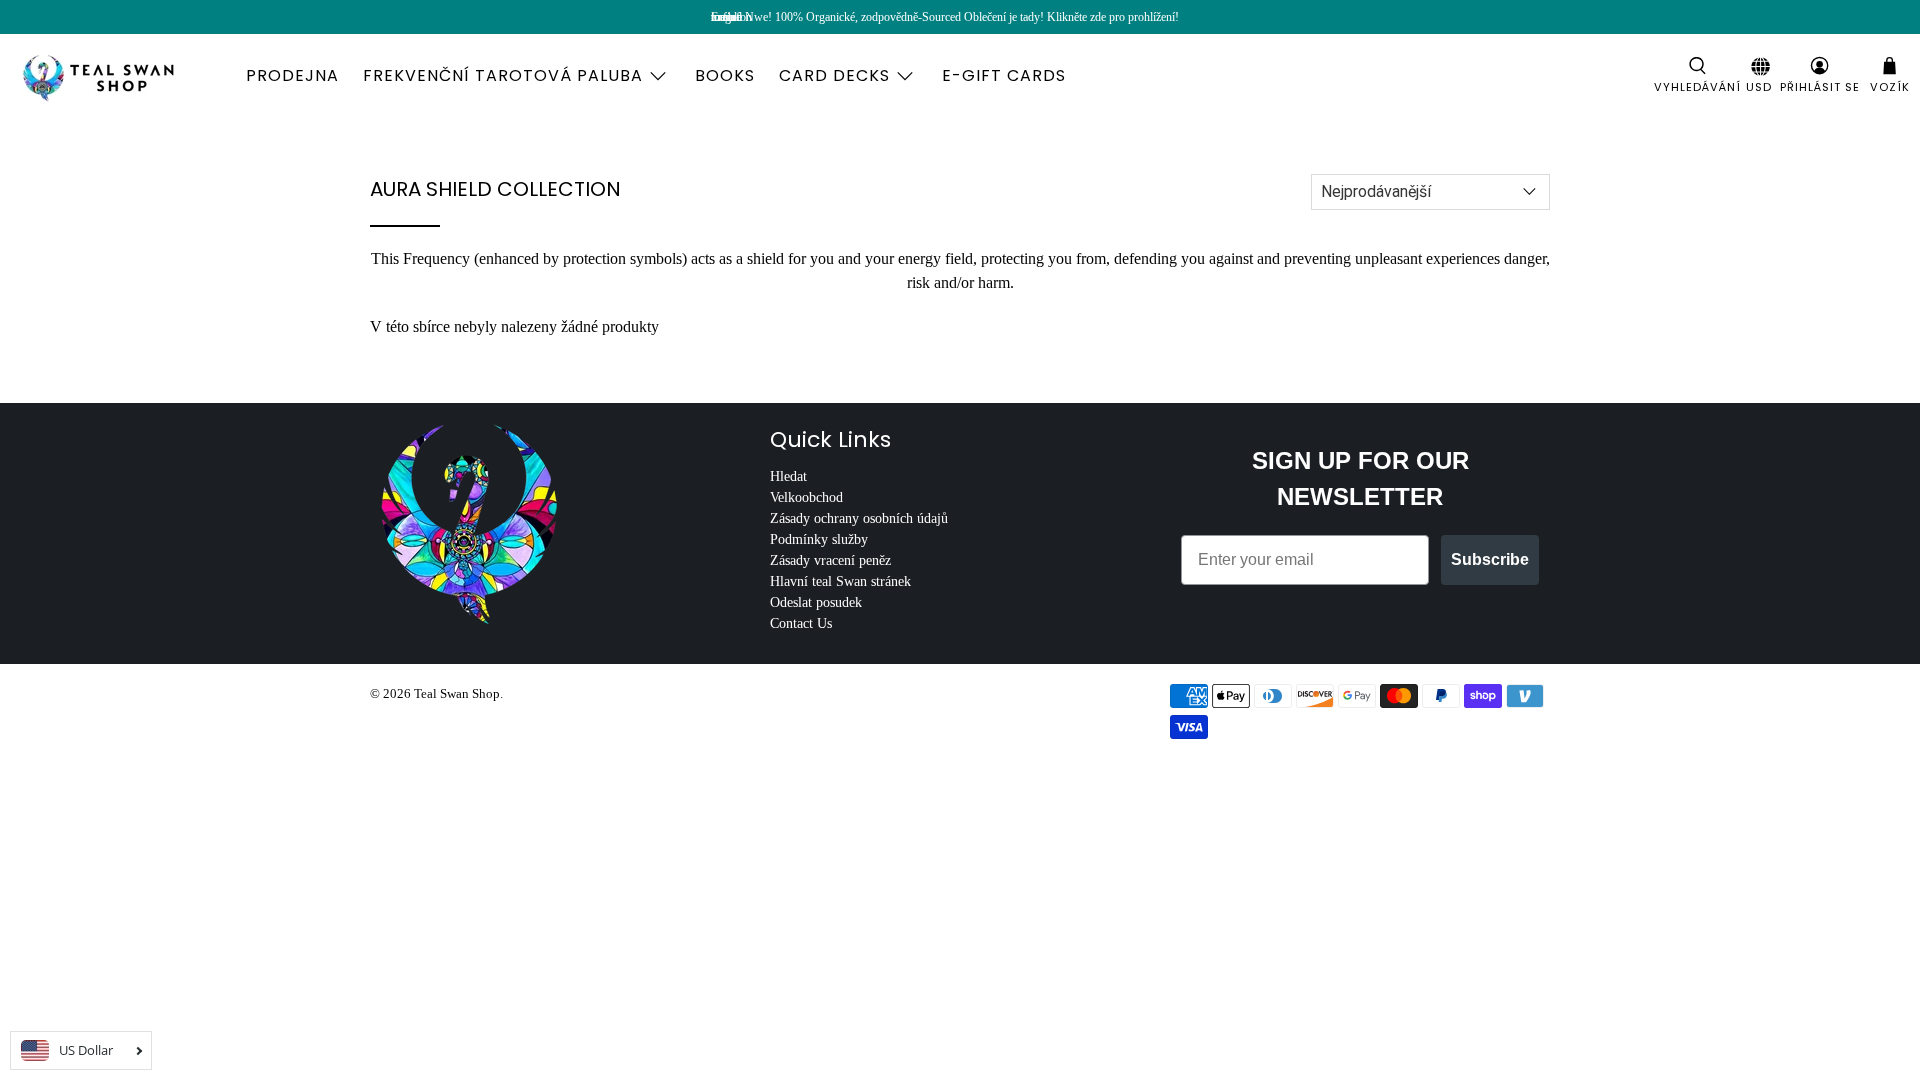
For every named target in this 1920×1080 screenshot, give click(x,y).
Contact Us (801, 623)
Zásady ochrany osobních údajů (859, 518)
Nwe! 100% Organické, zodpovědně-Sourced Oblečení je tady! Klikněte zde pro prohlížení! (962, 17)
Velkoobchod (806, 497)
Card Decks (834, 75)
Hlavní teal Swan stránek (840, 581)
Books (725, 75)
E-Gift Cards (1004, 75)
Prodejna (292, 75)
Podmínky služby (819, 539)
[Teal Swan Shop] (122, 76)
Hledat (788, 476)
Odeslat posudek (816, 602)
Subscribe (1490, 559)
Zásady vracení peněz (830, 560)
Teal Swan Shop (457, 693)
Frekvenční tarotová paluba (503, 75)
